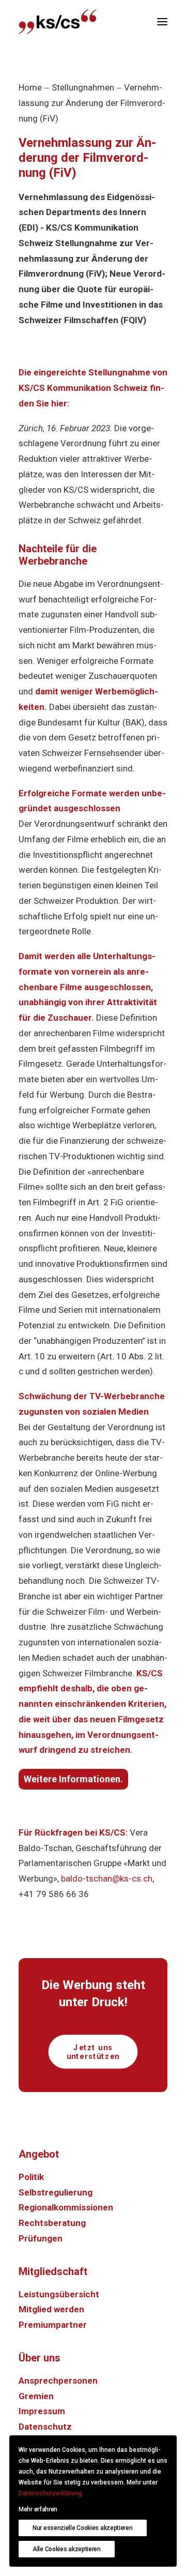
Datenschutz (45, 2427)
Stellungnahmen (83, 87)
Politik (31, 2177)
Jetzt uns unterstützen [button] (93, 2052)
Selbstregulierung (56, 2192)
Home (30, 87)
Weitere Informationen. (73, 1779)
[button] (162, 22)
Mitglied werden (51, 2309)
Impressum (42, 2411)
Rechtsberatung (52, 2223)
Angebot (39, 2154)
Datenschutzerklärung (50, 2493)
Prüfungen (41, 2238)
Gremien (36, 2396)
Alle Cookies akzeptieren (67, 2549)
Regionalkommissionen (66, 2207)
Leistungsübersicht (59, 2294)
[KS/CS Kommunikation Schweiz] (58, 22)
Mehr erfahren (38, 2509)
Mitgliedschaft (53, 2271)
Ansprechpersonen (58, 2381)
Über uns (40, 2358)
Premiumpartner (53, 2325)
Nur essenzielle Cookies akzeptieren (83, 2528)
